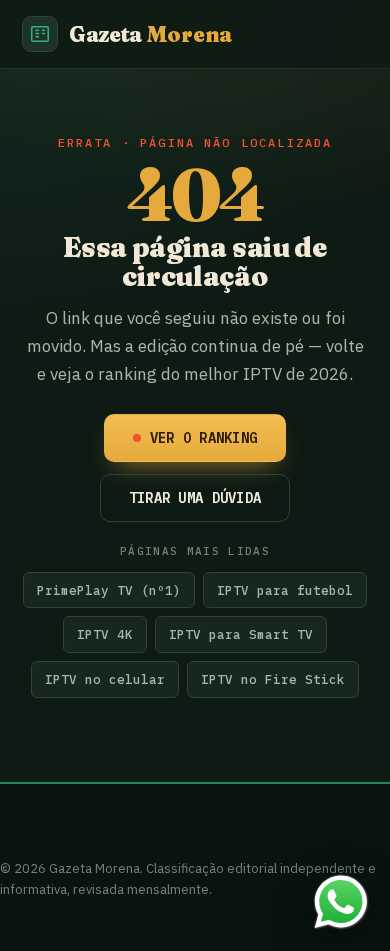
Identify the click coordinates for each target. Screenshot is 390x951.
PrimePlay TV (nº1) (109, 590)
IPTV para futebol (285, 590)
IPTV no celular (105, 679)
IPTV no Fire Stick (273, 679)
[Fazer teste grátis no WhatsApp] (341, 902)
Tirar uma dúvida (195, 498)
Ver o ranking (204, 438)
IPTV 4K (105, 634)
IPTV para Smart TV (241, 634)
